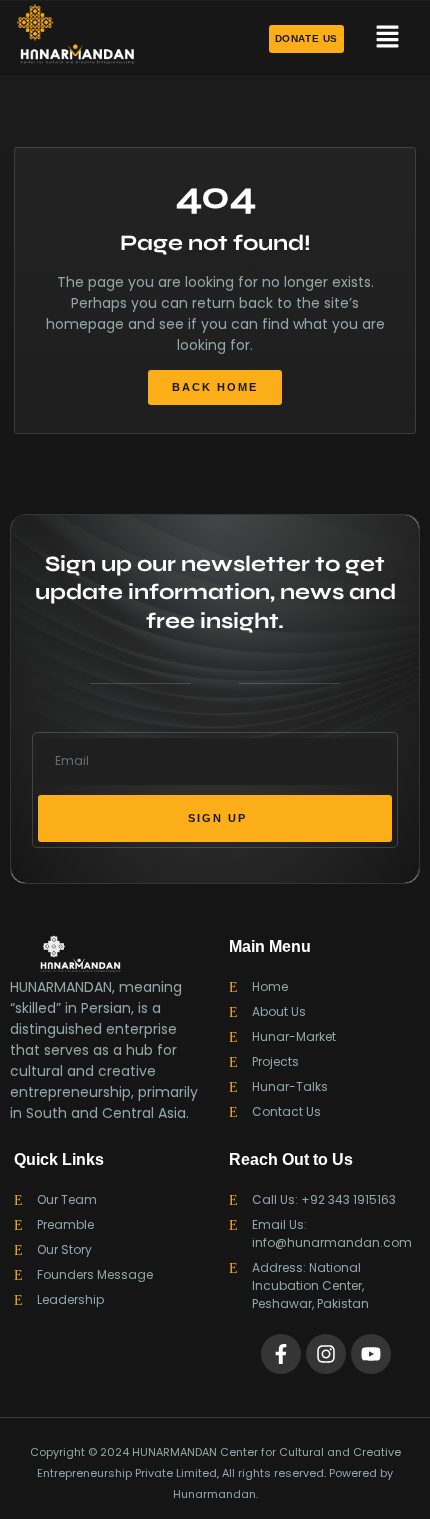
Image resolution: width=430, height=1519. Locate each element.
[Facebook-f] (281, 1354)
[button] (387, 38)
